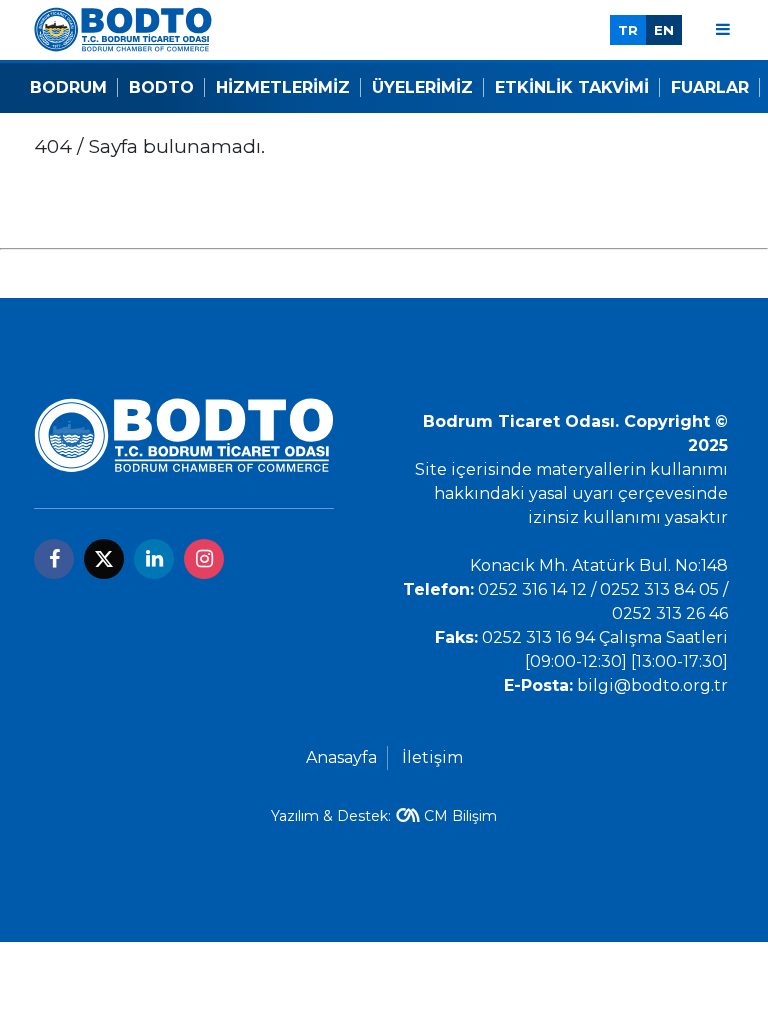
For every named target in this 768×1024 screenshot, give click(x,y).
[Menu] (723, 29)
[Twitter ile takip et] (104, 559)
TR (628, 30)
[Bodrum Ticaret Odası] (123, 28)
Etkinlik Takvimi (572, 87)
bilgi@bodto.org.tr (652, 685)
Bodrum (68, 87)
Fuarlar (710, 87)
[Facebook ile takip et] (54, 559)
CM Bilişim (460, 816)
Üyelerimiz (422, 87)
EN (664, 30)
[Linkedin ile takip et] (154, 559)
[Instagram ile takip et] (204, 559)
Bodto (161, 87)
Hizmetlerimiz (283, 87)
